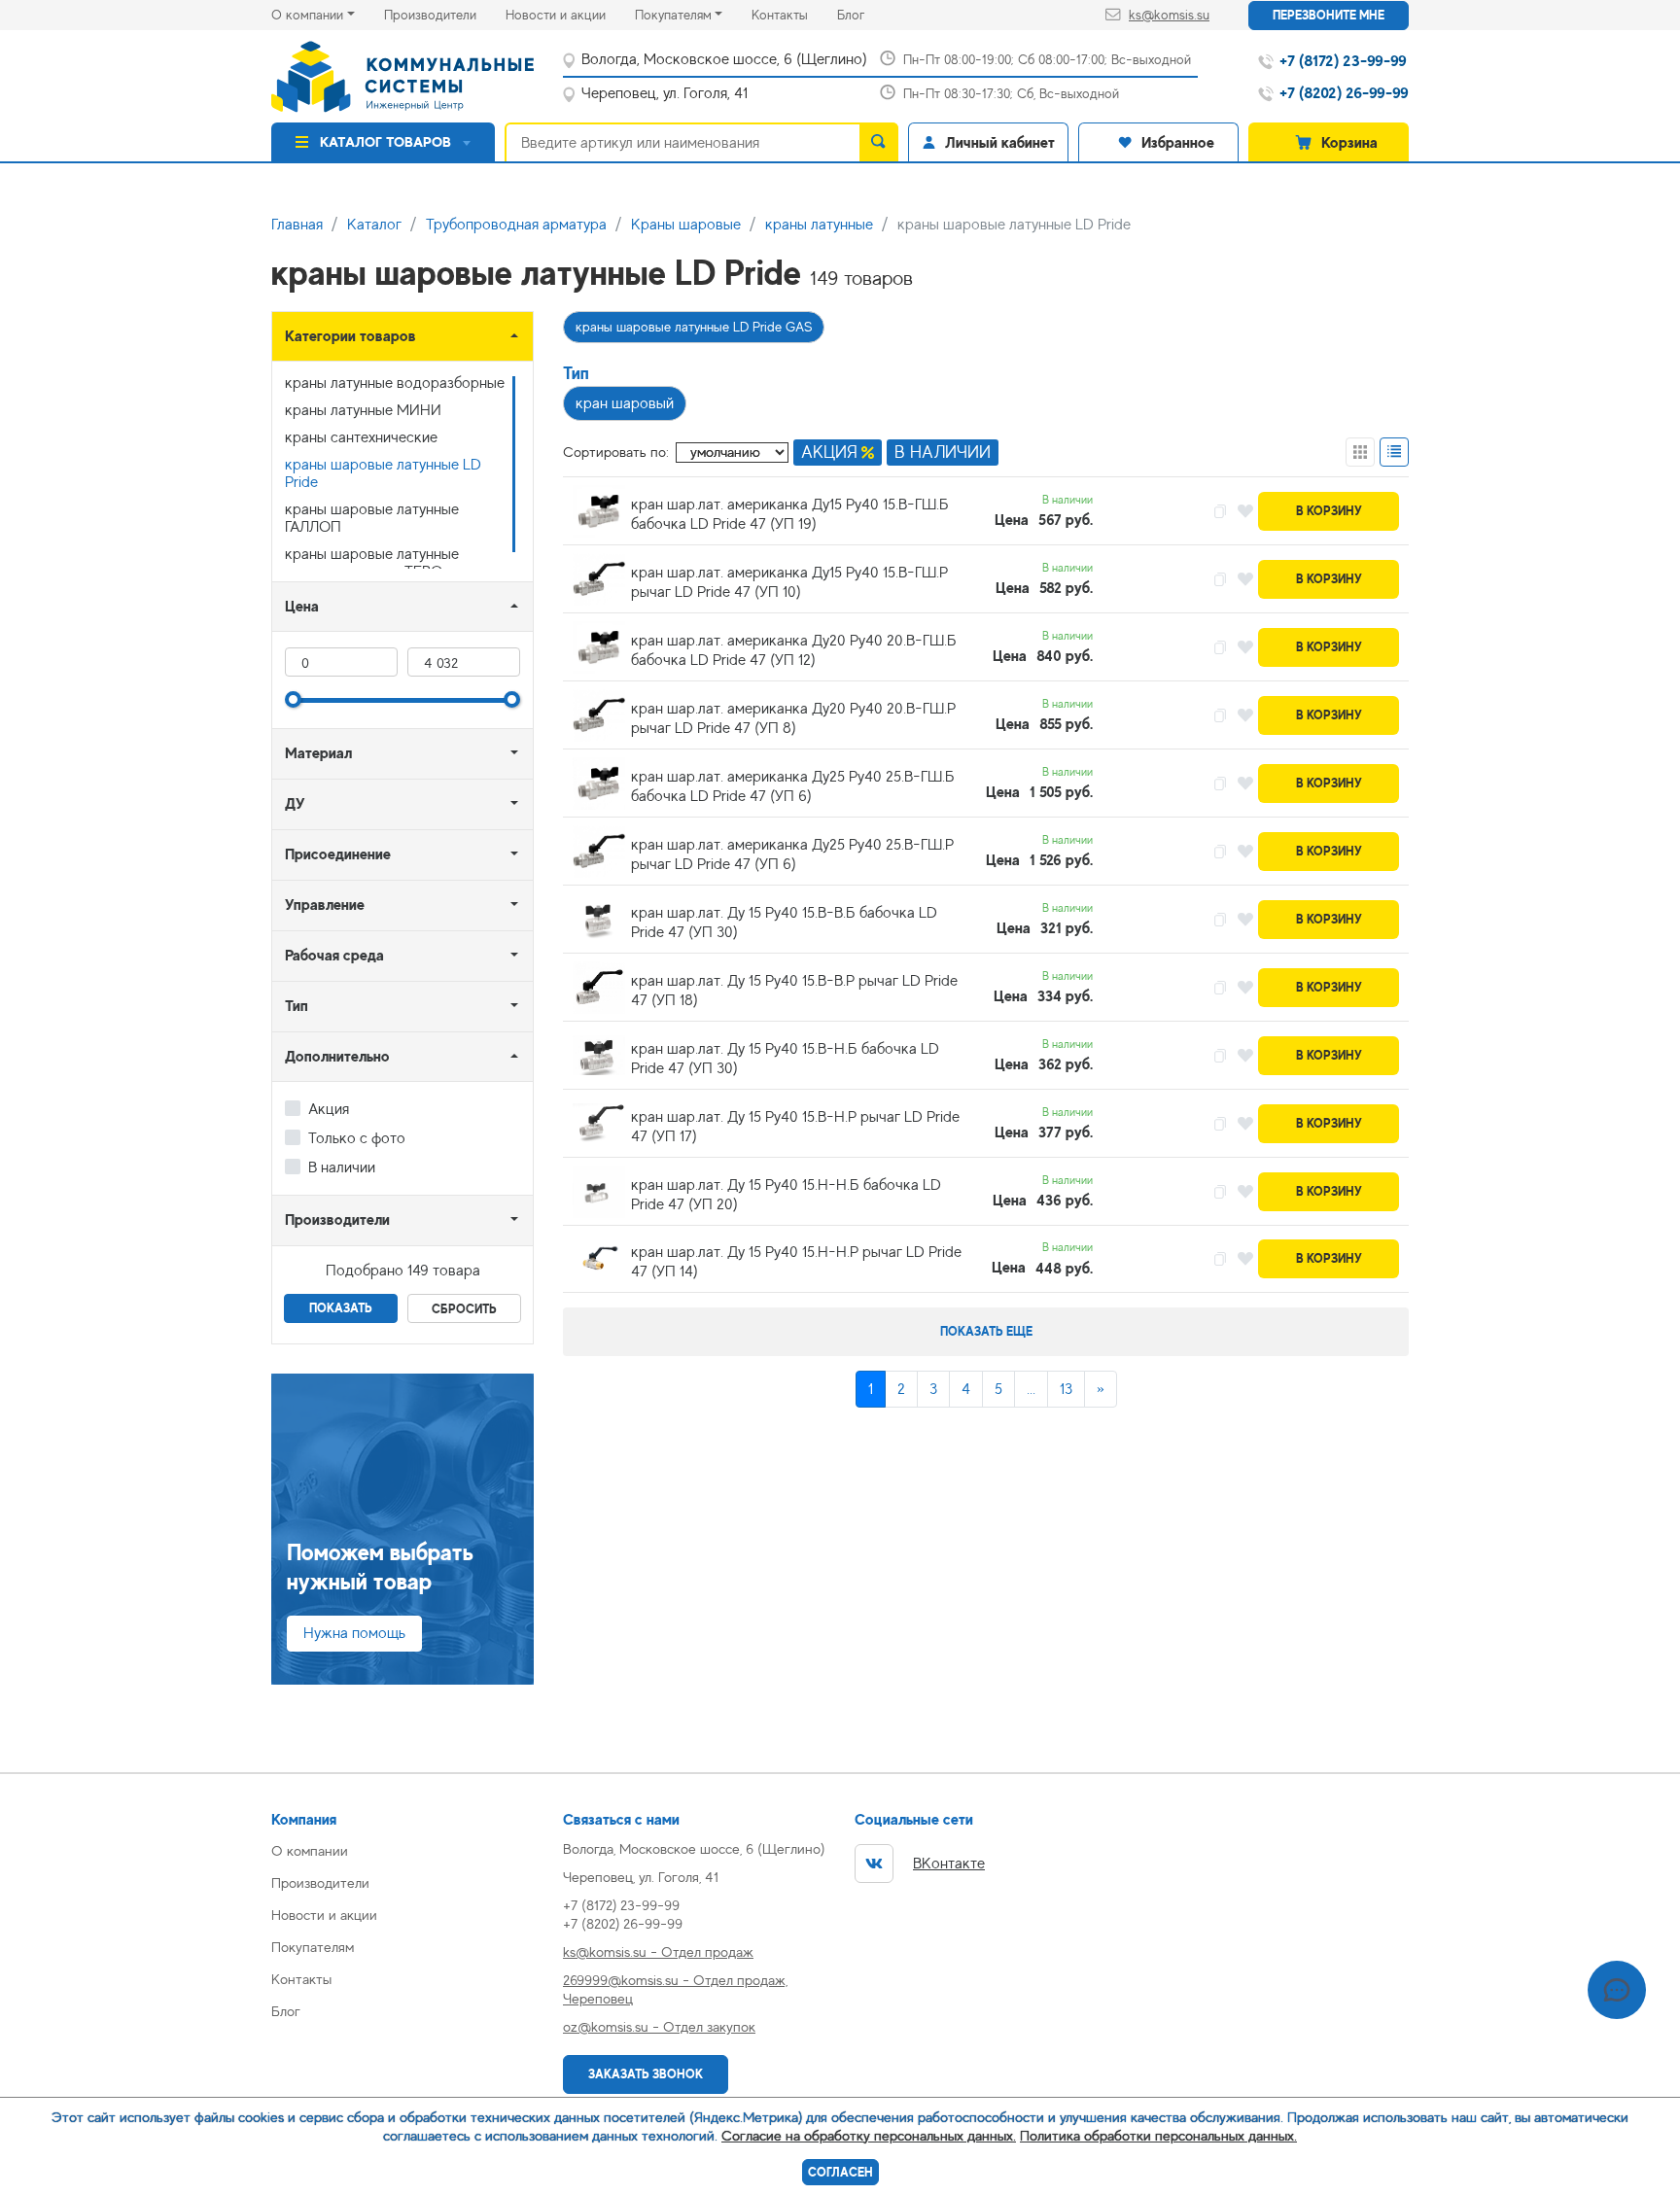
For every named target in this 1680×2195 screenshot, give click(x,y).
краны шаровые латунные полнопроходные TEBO (372, 563)
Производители (445, 14)
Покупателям (673, 15)
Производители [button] (337, 1219)
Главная (297, 225)
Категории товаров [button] (350, 336)
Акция (329, 1109)
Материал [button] (318, 753)
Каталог (374, 225)
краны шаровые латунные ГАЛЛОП (372, 518)
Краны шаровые (686, 225)
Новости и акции (570, 14)
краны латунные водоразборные (395, 383)
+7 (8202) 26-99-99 (623, 1923)
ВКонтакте (949, 1864)
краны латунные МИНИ (363, 410)
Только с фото (357, 1138)
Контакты (794, 14)
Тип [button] (297, 1006)
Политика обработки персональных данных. (1158, 2135)
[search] (879, 142)
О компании (307, 15)
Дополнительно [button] (337, 1056)
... (1031, 1389)
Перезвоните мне (1329, 15)
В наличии (342, 1167)
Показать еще (986, 1331)
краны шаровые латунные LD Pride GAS (694, 327)
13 (1066, 1389)
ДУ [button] (295, 803)
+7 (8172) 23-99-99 (621, 1905)
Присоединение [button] (338, 854)
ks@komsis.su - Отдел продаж (658, 1951)
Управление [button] (325, 905)
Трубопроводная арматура (516, 225)
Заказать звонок (646, 2074)
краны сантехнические (361, 437)
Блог (865, 14)
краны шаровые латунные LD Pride (383, 473)
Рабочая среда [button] (334, 955)
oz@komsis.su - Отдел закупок (659, 2026)
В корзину (1329, 511)
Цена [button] (302, 606)
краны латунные (819, 225)
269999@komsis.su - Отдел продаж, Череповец (675, 1989)
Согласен (840, 2172)
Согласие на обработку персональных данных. (869, 2135)
